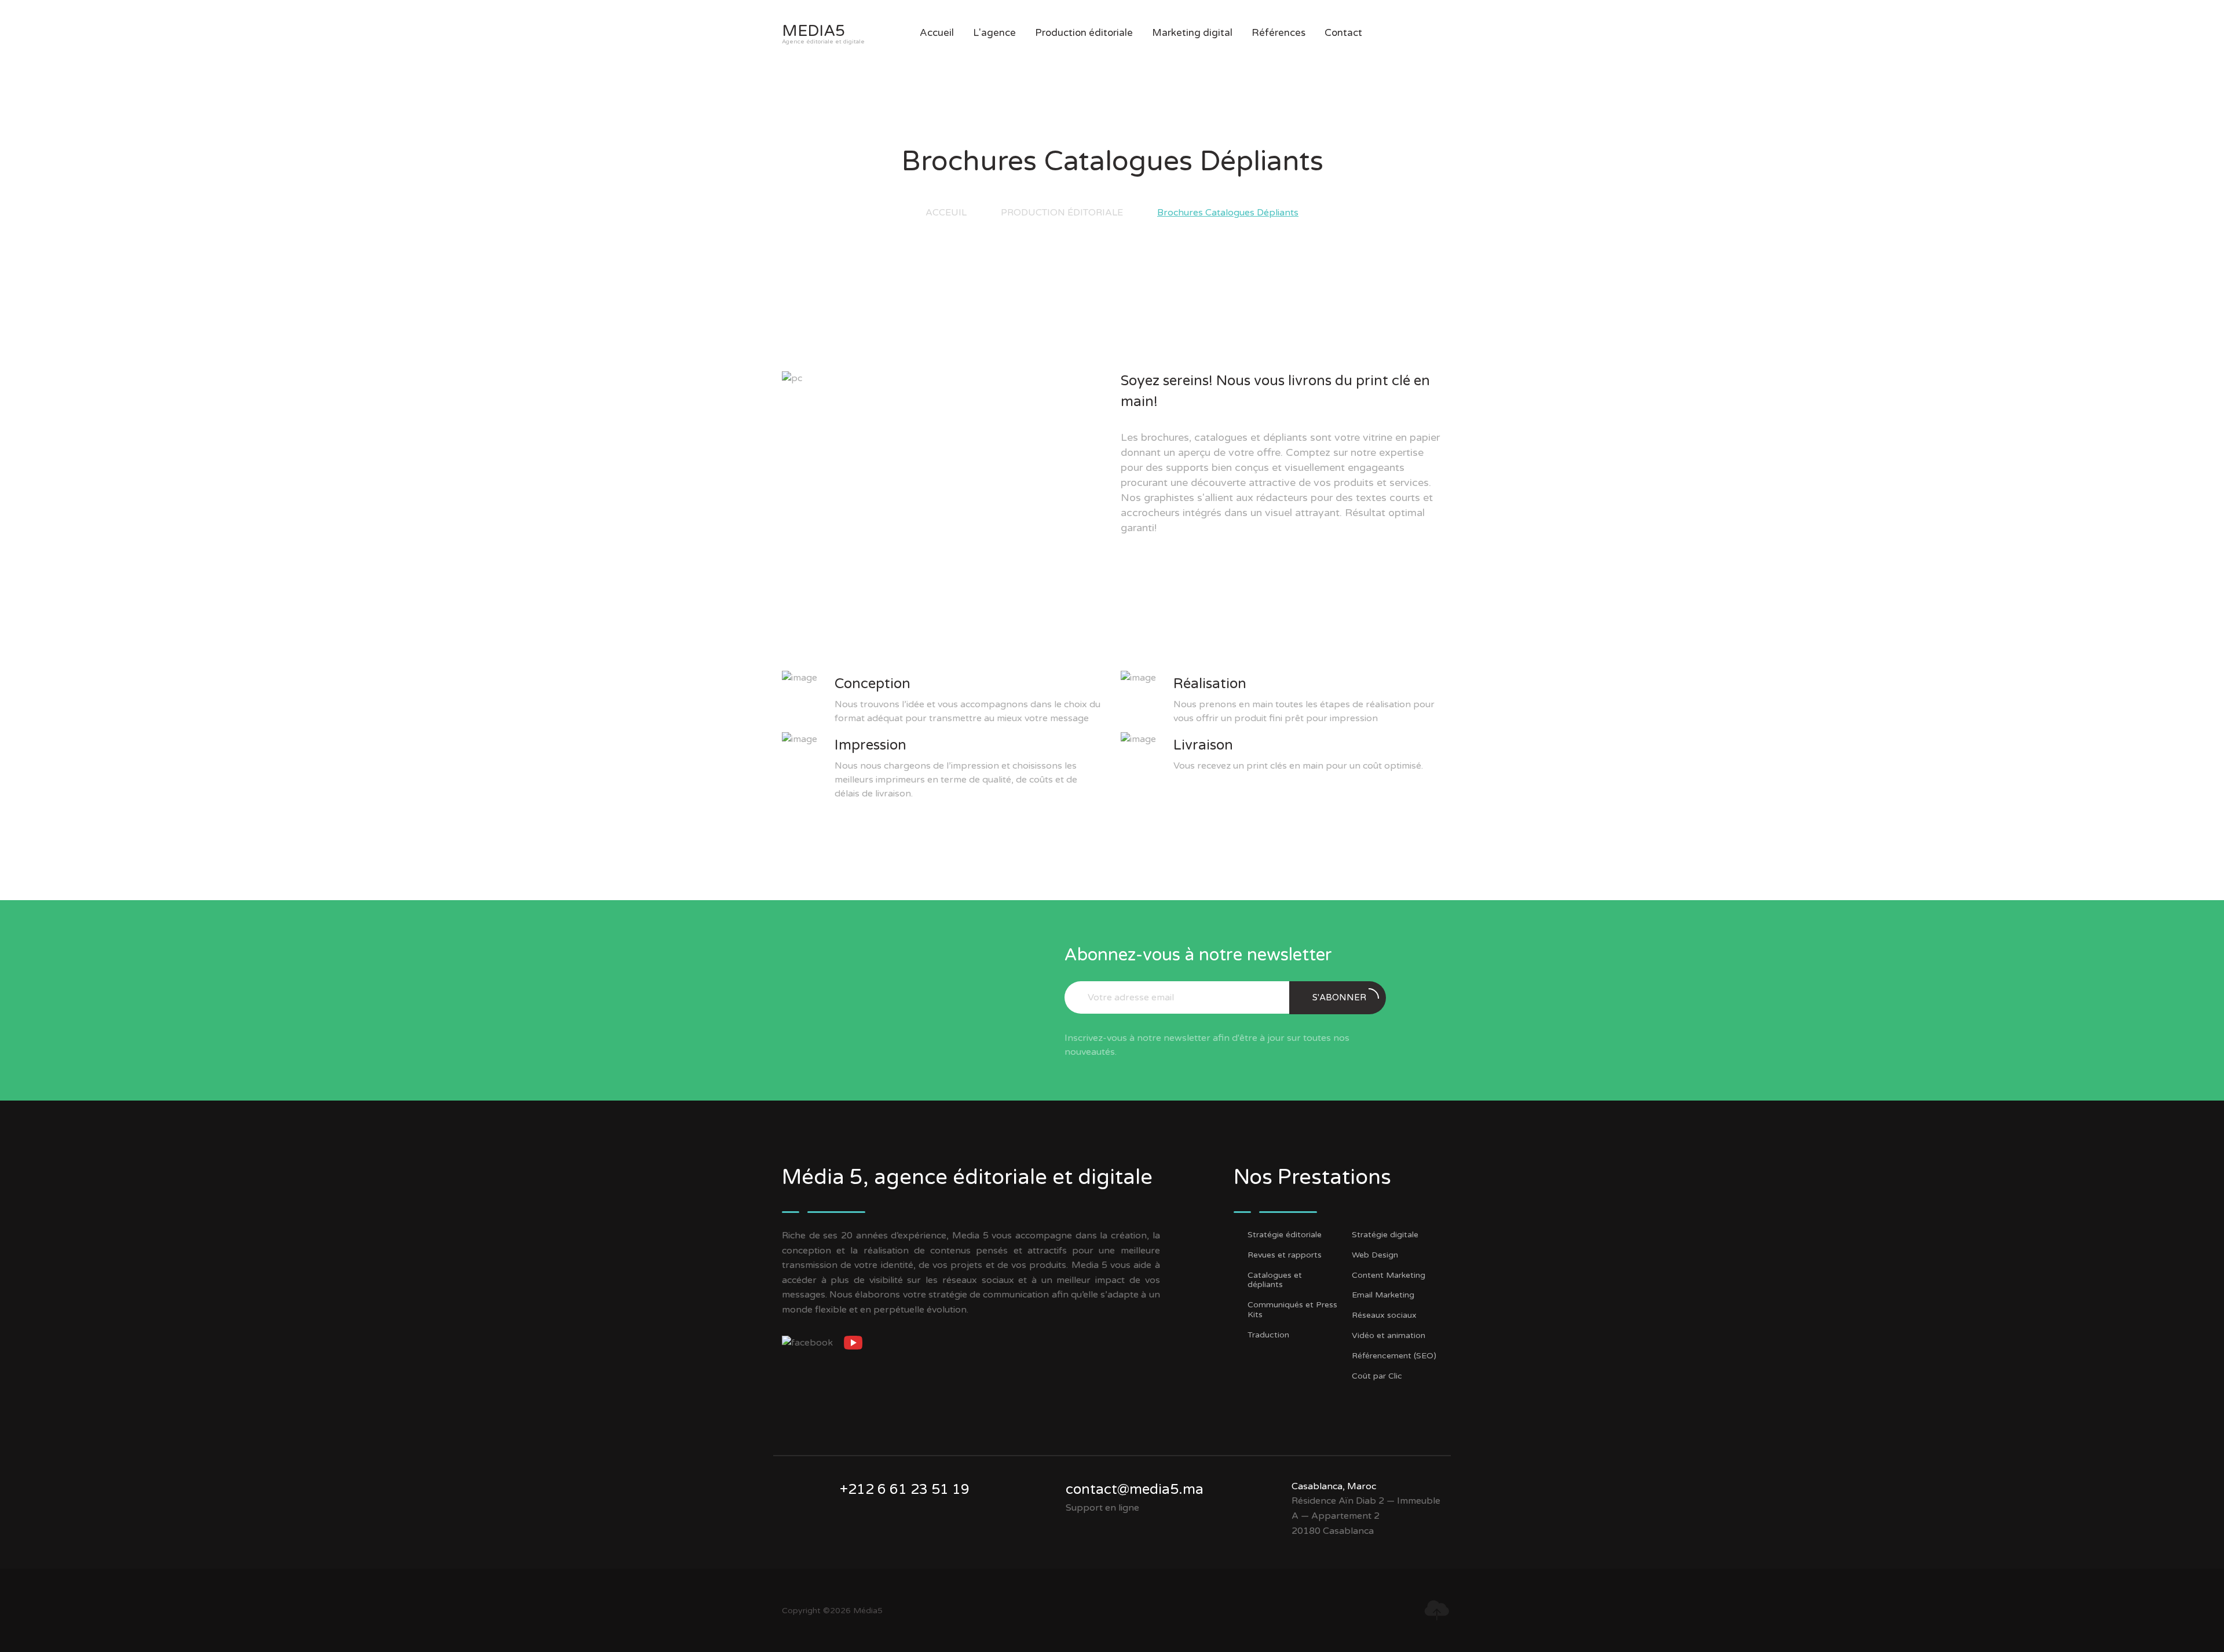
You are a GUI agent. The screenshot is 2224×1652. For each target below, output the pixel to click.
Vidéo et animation (1389, 1336)
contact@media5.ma (1135, 1490)
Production (1084, 33)
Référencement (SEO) (1394, 1356)
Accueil (937, 33)
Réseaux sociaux (1384, 1315)
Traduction (1268, 1335)
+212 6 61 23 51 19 (905, 1490)
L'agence (994, 33)
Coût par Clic (1377, 1376)
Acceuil (946, 213)
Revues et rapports (1285, 1255)
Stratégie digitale (1385, 1235)
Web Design (1375, 1255)
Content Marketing (1389, 1275)
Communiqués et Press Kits (1292, 1310)
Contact (1343, 33)
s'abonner (1339, 997)
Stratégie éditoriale (1285, 1235)
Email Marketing (1383, 1295)
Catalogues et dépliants (1275, 1280)
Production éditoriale (1062, 213)
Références (1279, 33)
